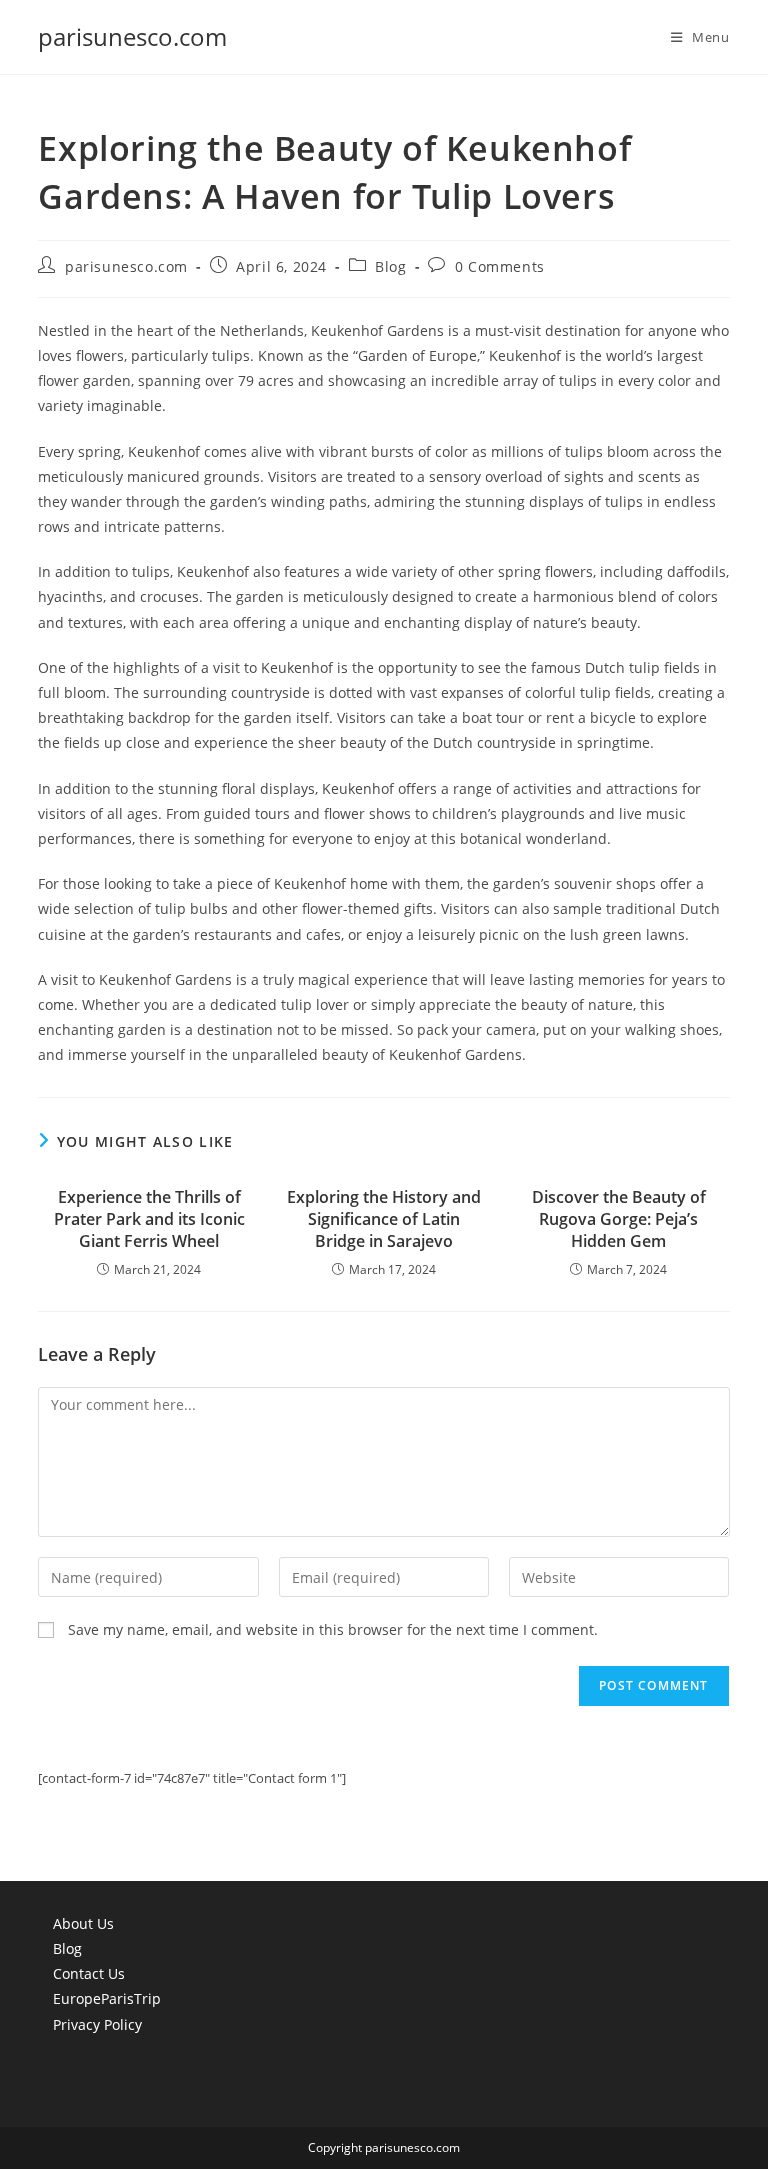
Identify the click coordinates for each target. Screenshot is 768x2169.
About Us (83, 1923)
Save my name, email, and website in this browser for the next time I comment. (333, 1629)
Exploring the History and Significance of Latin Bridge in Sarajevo (384, 1219)
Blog (390, 266)
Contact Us (89, 1973)
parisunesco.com (132, 36)
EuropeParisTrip (107, 1998)
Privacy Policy (97, 2024)
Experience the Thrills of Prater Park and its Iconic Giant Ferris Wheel (149, 1219)
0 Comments (500, 266)
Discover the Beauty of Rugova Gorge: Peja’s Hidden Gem (619, 1219)
